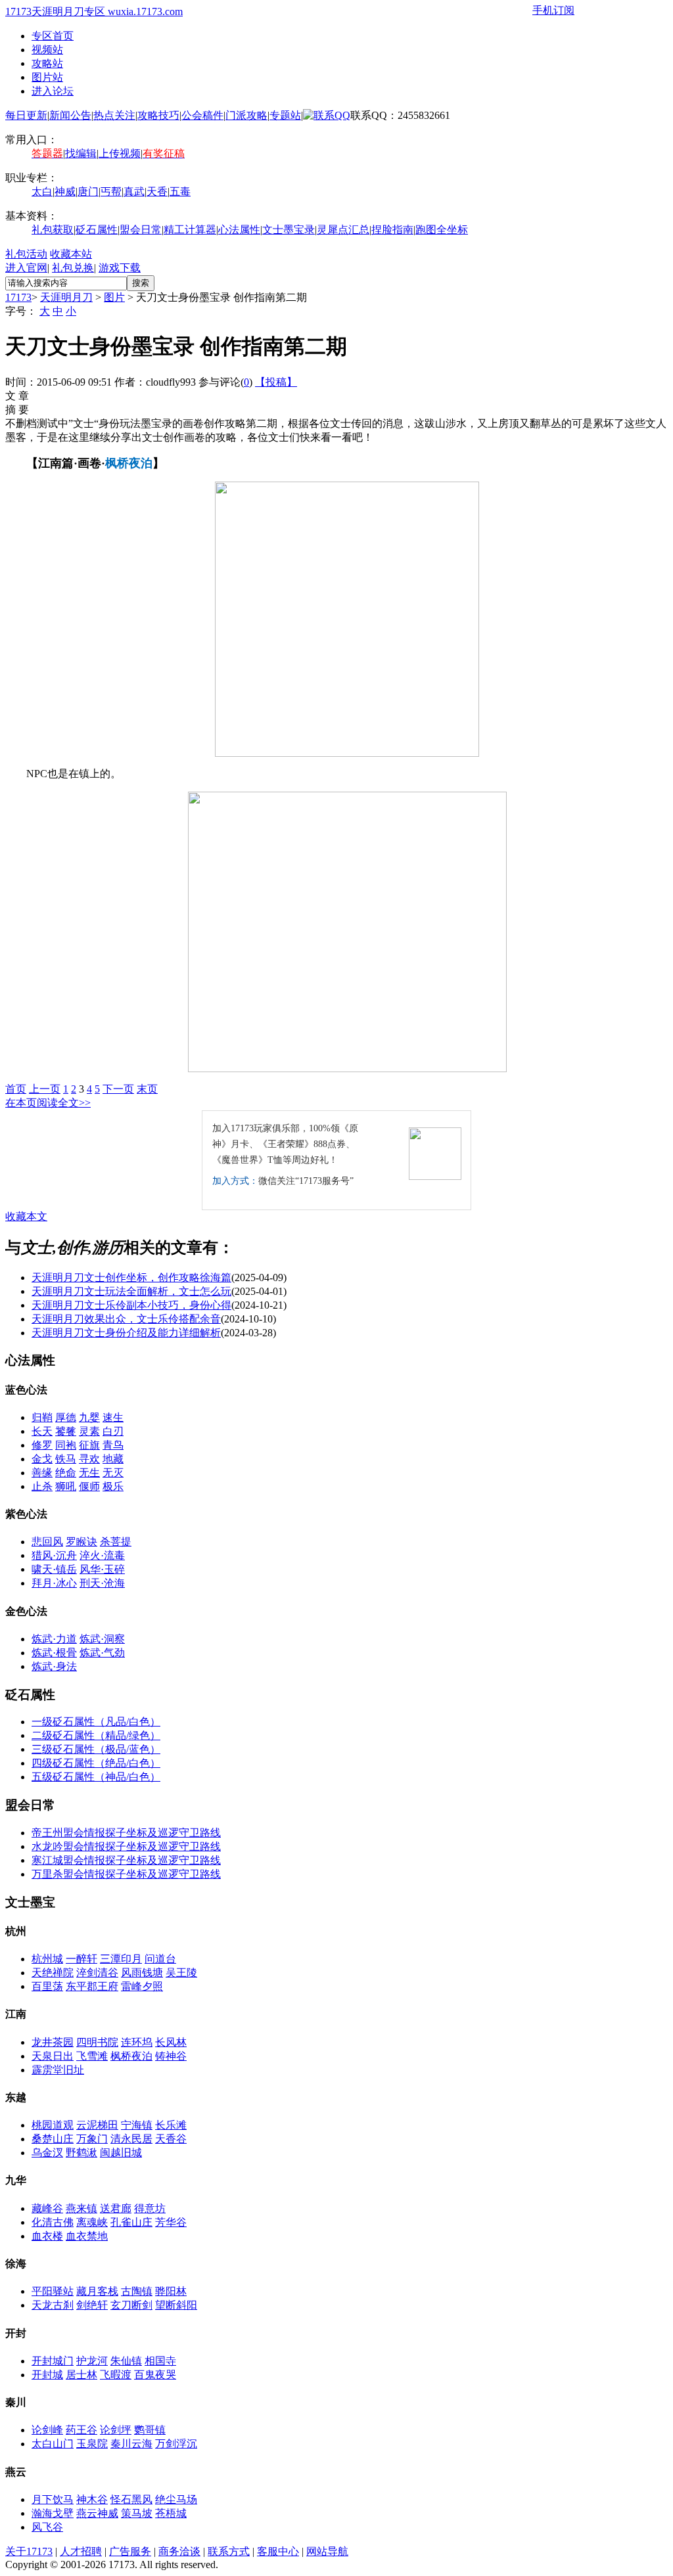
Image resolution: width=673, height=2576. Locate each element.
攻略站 (47, 63)
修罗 (42, 1445)
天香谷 (171, 2139)
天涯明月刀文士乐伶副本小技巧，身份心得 (131, 1305)
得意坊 (150, 2208)
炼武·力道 (54, 1639)
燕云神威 (97, 2513)
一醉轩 (81, 1959)
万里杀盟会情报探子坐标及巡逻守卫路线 (126, 1874)
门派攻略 (246, 115)
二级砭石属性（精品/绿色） (96, 1735)
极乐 (113, 1486)
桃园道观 (53, 2125)
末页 (147, 1089)
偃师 (89, 1486)
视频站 (47, 50)
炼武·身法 (54, 1666)
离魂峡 (92, 2222)
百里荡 (47, 1986)
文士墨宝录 (289, 230)
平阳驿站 (53, 2291)
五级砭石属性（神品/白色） (96, 1777)
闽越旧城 (121, 2153)
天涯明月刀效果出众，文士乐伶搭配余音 (126, 1319)
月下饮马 (53, 2499)
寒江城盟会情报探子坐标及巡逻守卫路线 (126, 1860)
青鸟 (113, 1445)
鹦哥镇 (150, 2430)
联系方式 (229, 2551)
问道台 (160, 1959)
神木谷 (92, 2499)
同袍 (66, 1445)
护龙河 (92, 2361)
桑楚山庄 (53, 2139)
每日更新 (26, 115)
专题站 (285, 115)
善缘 (42, 1473)
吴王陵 (181, 1973)
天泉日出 (53, 2056)
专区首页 (53, 36)
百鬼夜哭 (155, 2375)
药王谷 (81, 2430)
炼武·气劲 (102, 1653)
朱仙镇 (126, 2361)
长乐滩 (171, 2125)
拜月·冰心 (54, 1583)
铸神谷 (171, 2056)
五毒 (180, 192)
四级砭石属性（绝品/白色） (96, 1763)
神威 (65, 192)
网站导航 (327, 2551)
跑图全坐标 (442, 230)
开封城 (47, 2375)
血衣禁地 (87, 2236)
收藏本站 (71, 254)
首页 (16, 1089)
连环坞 (137, 2042)
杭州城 (47, 1959)
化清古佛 (53, 2222)
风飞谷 (47, 2527)
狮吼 (66, 1486)
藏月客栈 (97, 2291)
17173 (18, 297)
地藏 (113, 1459)
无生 (89, 1473)
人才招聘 (81, 2551)
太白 (42, 192)
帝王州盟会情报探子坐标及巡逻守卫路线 (126, 1833)
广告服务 (130, 2551)
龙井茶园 (53, 2042)
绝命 (66, 1473)
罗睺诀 (81, 1542)
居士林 (81, 2375)
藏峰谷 (47, 2208)
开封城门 (53, 2361)
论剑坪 (116, 2430)
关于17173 (29, 2551)
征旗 (89, 1445)
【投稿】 (276, 382)
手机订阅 (553, 10)
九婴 (89, 1417)
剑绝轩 (92, 2305)
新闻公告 (70, 115)
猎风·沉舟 (54, 1555)
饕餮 (66, 1431)
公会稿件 (202, 115)
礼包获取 (53, 230)
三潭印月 (121, 1959)
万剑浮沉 (176, 2444)
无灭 (113, 1473)
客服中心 (278, 2551)
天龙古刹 (53, 2305)
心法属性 (239, 230)
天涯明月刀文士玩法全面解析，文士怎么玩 (131, 1291)
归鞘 (42, 1417)
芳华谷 (171, 2222)
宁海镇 (137, 2125)
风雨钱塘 (142, 1973)
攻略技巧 (158, 115)
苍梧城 (171, 2513)
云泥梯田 (97, 2125)
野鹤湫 (81, 2153)
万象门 (92, 2139)
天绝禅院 (53, 1973)
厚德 (66, 1417)
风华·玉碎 (102, 1569)
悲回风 (47, 1542)
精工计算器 (190, 230)
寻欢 (89, 1459)
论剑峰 (47, 2430)
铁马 (66, 1459)
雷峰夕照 (142, 1986)
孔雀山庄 (131, 2222)
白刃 (113, 1431)
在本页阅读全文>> (48, 1103)
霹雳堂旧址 (58, 2070)
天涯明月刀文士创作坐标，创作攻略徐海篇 (131, 1277)
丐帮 (111, 192)
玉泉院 (92, 2444)
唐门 (88, 192)
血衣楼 (47, 2236)
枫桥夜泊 (131, 2056)
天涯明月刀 (66, 297)
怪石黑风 (131, 2499)
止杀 (42, 1486)
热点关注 (114, 115)
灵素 (89, 1431)
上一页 (45, 1089)
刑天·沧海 (102, 1583)
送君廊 (116, 2208)
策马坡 (137, 2513)
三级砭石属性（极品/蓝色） (96, 1749)
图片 (114, 297)
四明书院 (97, 2042)
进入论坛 (53, 91)
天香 (157, 192)
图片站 (47, 77)
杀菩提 (116, 1542)
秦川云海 (131, 2444)
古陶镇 (137, 2291)
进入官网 (26, 268)
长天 (42, 1431)
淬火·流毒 (102, 1555)
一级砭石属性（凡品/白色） (96, 1722)
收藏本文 (26, 1216)
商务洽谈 (179, 2551)
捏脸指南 (392, 230)
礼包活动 (26, 254)
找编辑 (81, 153)
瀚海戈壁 (53, 2513)
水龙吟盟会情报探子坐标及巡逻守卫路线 (126, 1846)
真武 (134, 192)
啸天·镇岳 (54, 1569)
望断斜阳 (176, 2305)
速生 (113, 1417)
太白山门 (53, 2444)
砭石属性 (97, 230)
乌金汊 (47, 2153)
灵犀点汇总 (343, 230)
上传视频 (120, 153)
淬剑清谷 (97, 1973)
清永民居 (131, 2139)
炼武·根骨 (54, 1653)
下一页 (118, 1089)
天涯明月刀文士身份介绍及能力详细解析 (126, 1333)
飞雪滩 (92, 2056)
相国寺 (160, 2361)
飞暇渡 (116, 2375)
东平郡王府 (92, 1986)
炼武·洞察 (102, 1639)
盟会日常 (141, 230)
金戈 (42, 1459)
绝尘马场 (176, 2499)
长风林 (171, 2042)
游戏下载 (120, 268)
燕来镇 (81, 2208)
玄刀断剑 (131, 2305)
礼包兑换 (73, 268)
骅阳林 (171, 2291)
